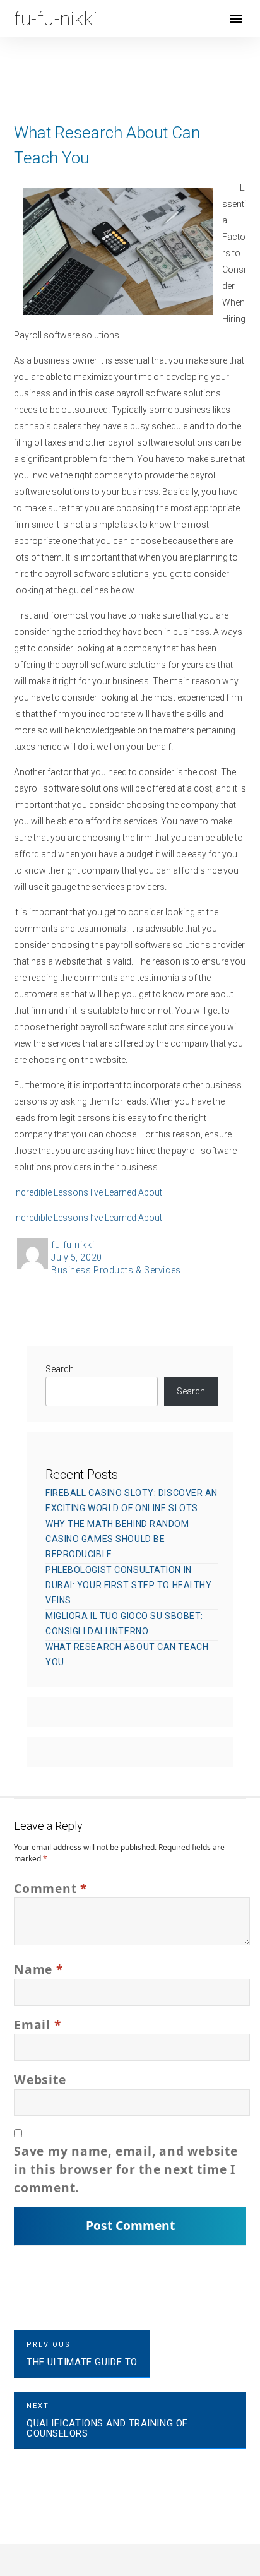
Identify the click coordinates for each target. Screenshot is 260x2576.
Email (37, 2025)
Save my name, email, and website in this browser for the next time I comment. (126, 2169)
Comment (50, 1888)
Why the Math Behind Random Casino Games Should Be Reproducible (117, 1539)
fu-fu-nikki (73, 1245)
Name (38, 1969)
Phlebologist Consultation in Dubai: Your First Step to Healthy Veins (128, 1585)
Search (60, 1369)
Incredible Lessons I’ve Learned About (88, 1192)
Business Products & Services (116, 1270)
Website (40, 2080)
